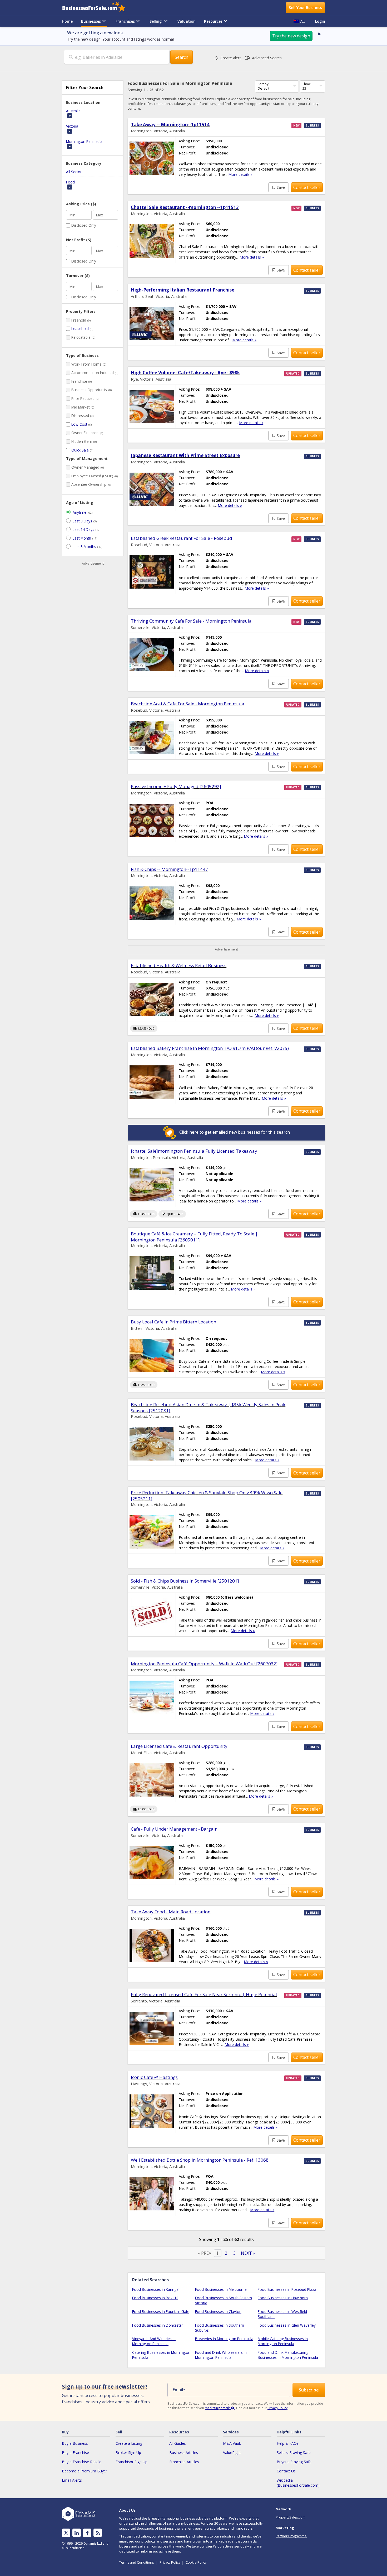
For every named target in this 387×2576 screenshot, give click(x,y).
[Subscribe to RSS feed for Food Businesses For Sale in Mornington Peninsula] (98, 2533)
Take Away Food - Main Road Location (171, 1912)
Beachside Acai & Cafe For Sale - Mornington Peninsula (188, 704)
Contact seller (307, 187)
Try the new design (291, 36)
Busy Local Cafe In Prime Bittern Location (173, 1322)
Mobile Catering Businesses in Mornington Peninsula (283, 2341)
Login (320, 21)
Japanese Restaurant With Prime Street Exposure (185, 455)
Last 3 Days (82, 521)
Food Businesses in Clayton (218, 2311)
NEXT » (248, 2253)
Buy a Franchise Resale (82, 2462)
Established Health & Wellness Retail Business (179, 965)
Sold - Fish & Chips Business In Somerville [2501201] (185, 1581)
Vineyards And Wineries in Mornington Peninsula (154, 2341)
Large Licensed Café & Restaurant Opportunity (179, 1746)
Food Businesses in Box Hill (155, 2298)
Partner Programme (291, 2536)
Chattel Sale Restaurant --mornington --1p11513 (185, 207)
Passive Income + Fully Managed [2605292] (176, 786)
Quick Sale (80, 450)
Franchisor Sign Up (132, 2462)
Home (67, 21)
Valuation (187, 21)
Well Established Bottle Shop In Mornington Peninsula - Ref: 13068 (200, 2160)
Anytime (80, 512)
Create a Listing (129, 2443)
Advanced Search (263, 58)
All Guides (178, 2443)
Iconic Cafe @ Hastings (154, 2077)
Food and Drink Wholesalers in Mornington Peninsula (221, 2355)
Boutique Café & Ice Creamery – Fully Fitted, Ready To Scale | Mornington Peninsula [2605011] (194, 1237)
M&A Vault (232, 2443)
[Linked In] (77, 2533)
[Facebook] (87, 2533)
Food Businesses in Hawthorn (283, 2298)
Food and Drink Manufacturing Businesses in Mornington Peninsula (288, 2355)
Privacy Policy (277, 2408)
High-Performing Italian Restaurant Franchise (183, 290)
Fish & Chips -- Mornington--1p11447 (169, 869)
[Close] (319, 34)
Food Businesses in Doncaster (158, 2325)
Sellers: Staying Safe (294, 2453)
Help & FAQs (288, 2443)
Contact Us (286, 2471)
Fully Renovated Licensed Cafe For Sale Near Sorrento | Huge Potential (204, 1994)
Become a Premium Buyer (85, 2471)
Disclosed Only (84, 225)
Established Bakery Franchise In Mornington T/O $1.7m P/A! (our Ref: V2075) (210, 1048)
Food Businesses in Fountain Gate (161, 2311)
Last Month (82, 538)
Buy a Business (75, 2443)
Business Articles (184, 2453)
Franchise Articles (184, 2462)
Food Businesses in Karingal (156, 2289)
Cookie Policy (196, 2562)
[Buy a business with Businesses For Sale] (98, 8)
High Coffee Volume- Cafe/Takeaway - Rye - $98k (185, 373)
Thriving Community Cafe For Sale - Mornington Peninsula (191, 621)
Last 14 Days (83, 529)
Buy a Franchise (75, 2453)
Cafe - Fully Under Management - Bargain (174, 1829)
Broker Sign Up (128, 2453)
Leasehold (80, 329)
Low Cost (79, 424)
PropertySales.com (291, 2517)
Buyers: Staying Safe (294, 2462)
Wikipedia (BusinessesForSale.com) (298, 2483)
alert (231, 58)
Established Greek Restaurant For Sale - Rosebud (182, 538)
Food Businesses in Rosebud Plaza (287, 2289)
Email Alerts (72, 2480)
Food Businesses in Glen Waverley (287, 2325)
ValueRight (232, 2453)
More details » (240, 174)
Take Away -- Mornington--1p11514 (170, 125)
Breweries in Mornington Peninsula (224, 2339)
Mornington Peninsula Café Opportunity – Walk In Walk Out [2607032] (204, 1664)
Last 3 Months (84, 547)
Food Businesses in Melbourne (221, 2289)
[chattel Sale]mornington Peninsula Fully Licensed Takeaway (194, 1151)
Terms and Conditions (137, 2562)
